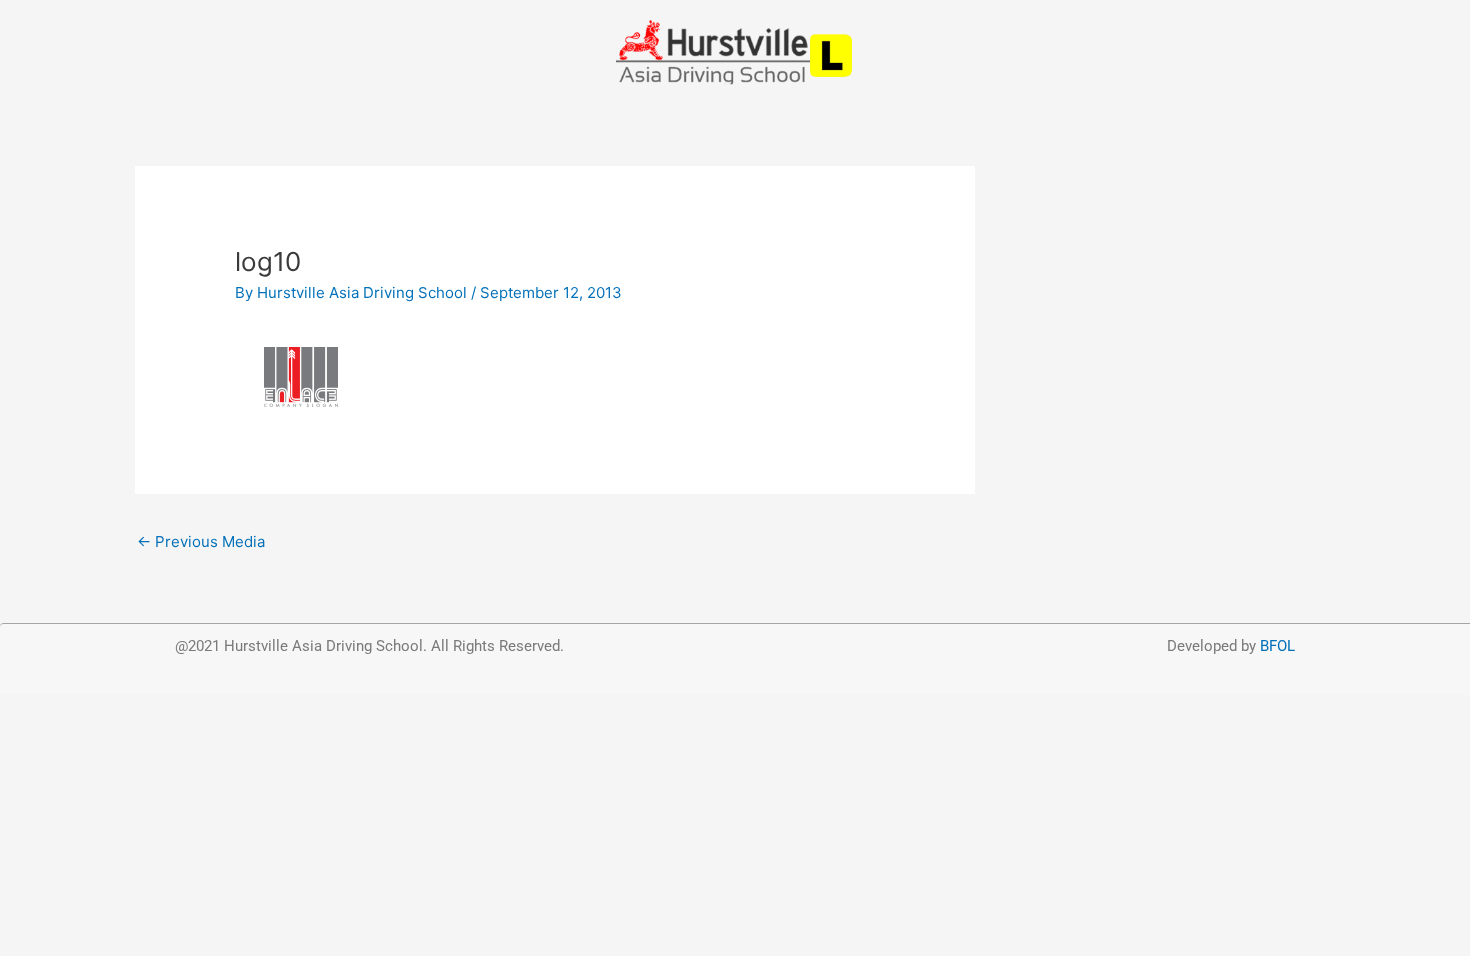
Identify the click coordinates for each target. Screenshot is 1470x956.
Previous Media (201, 541)
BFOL (1277, 646)
